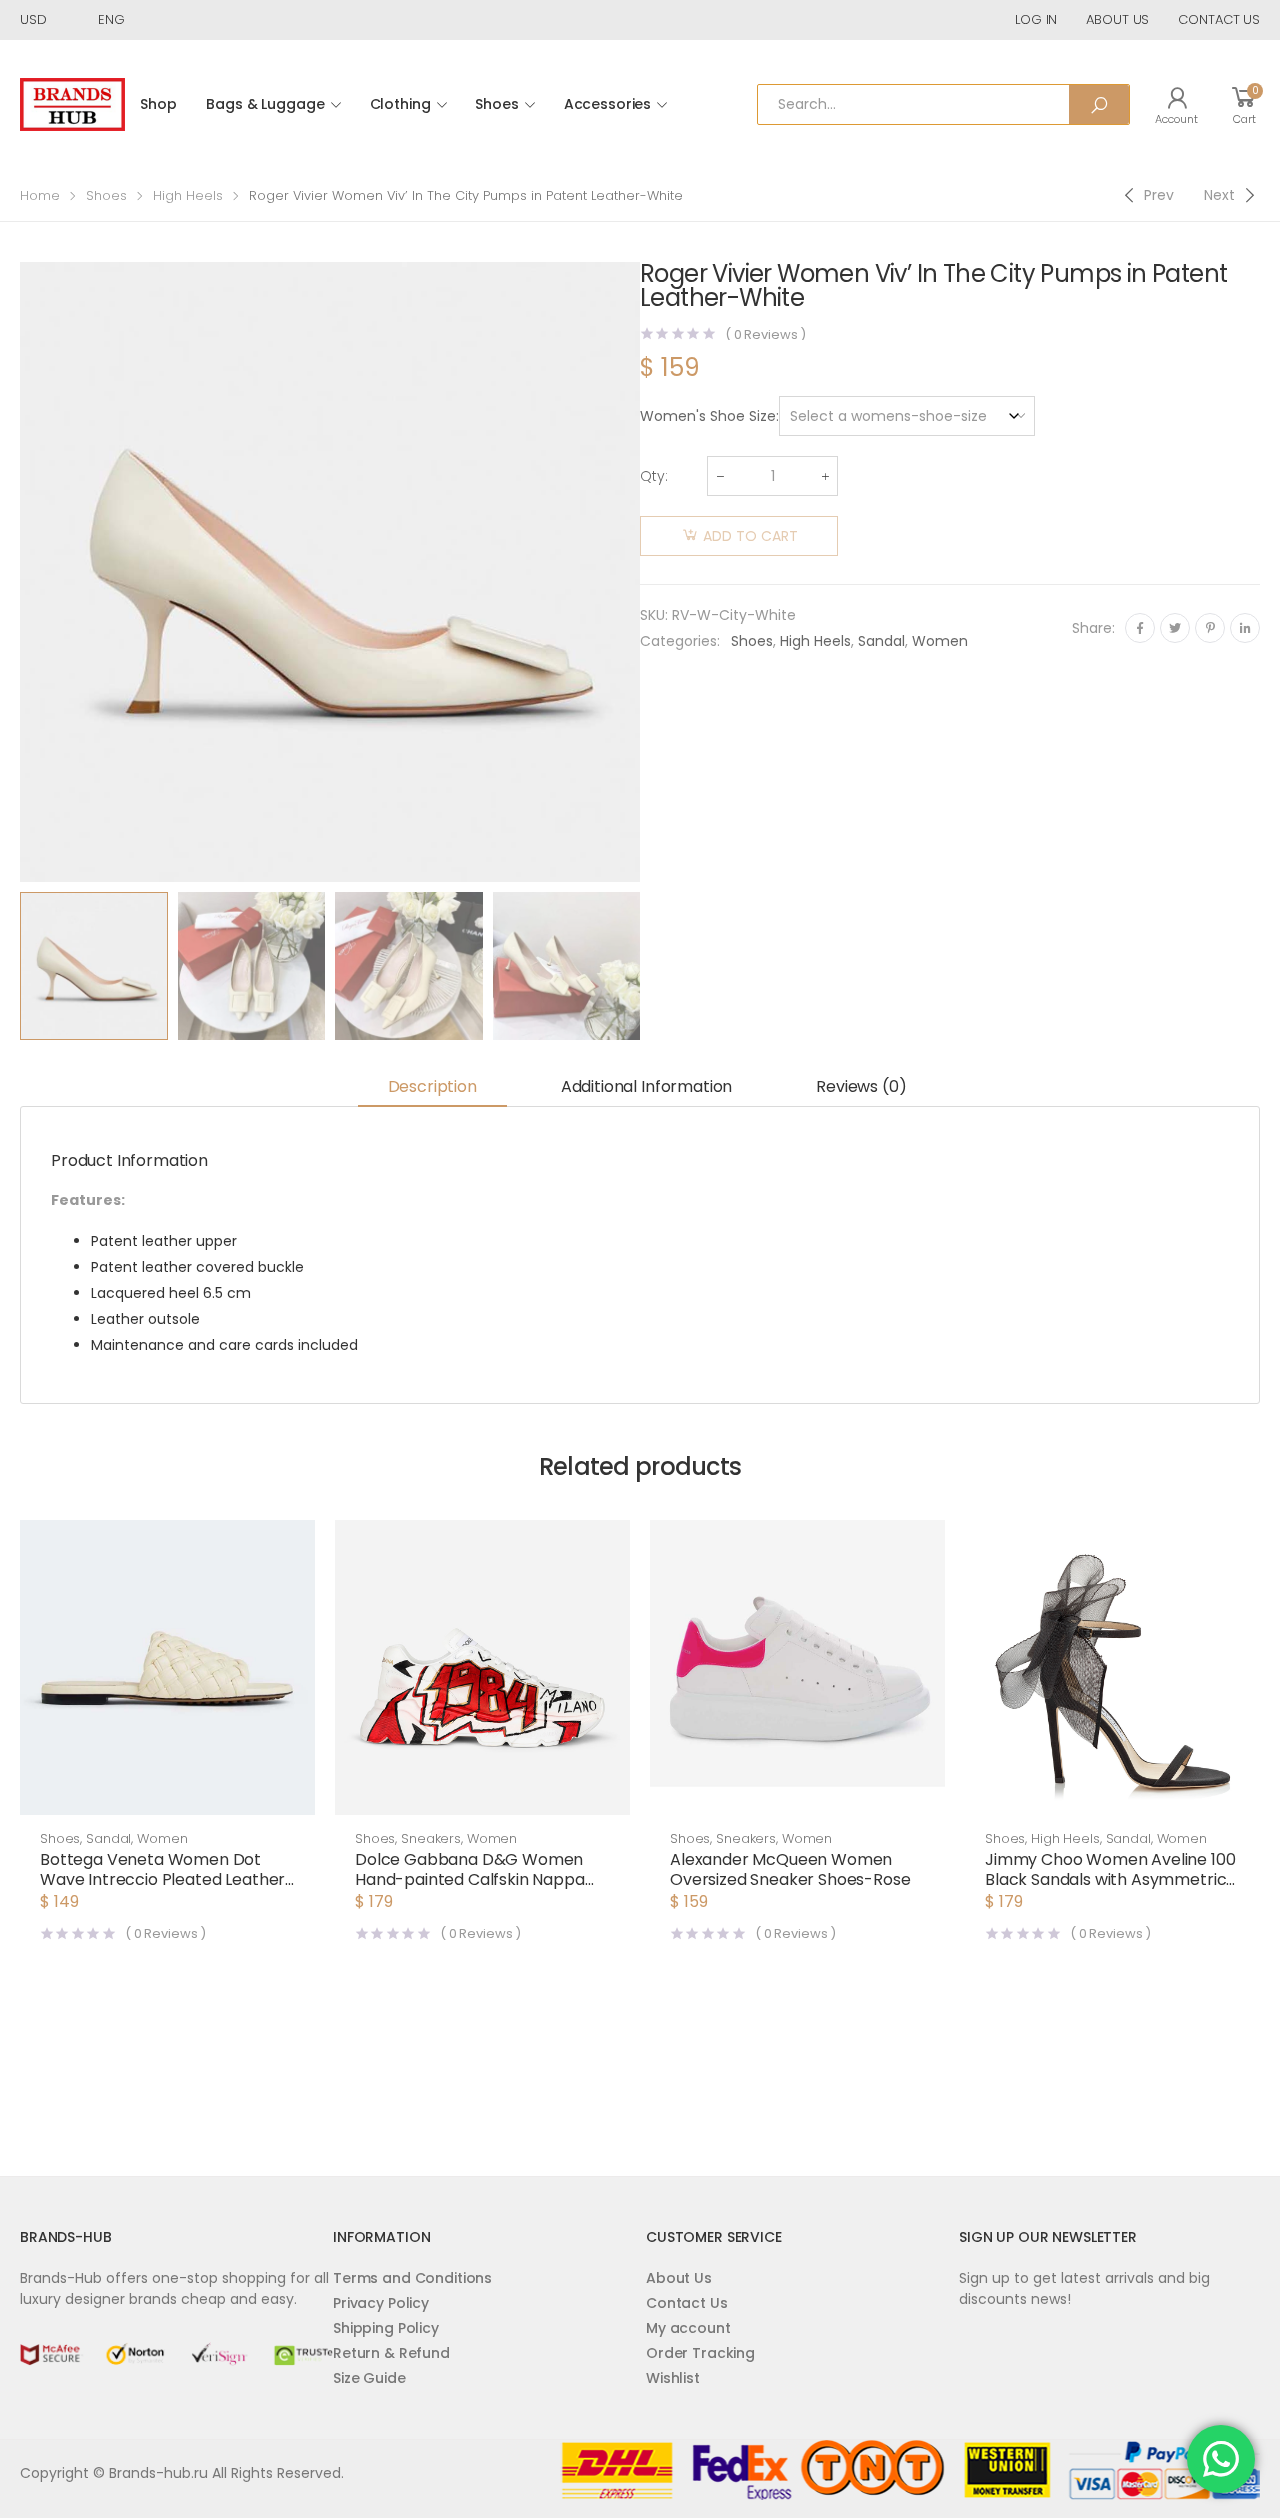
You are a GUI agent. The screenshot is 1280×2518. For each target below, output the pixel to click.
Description (432, 1086)
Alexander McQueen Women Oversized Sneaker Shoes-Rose (790, 1869)
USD (33, 19)
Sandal (881, 641)
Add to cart (750, 536)
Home (40, 195)
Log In (1036, 19)
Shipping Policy (386, 2328)
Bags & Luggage (265, 104)
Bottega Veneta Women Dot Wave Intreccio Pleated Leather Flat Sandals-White (162, 1879)
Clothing (400, 104)
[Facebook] (1140, 628)
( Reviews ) (765, 334)
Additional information (646, 1086)
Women (940, 641)
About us (1117, 19)
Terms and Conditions (412, 2278)
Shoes (496, 104)
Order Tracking (700, 2353)
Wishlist (673, 2378)
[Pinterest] (1210, 628)
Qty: (654, 476)
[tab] (432, 1088)
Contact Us (687, 2303)
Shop (158, 104)
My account (688, 2328)
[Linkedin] (1245, 628)
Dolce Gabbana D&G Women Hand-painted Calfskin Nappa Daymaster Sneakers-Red (470, 1879)
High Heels (188, 195)
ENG (111, 19)
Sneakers (431, 1838)
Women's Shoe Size (708, 416)
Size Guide (369, 2378)
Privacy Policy (381, 2303)
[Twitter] (1175, 628)
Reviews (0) (861, 1086)
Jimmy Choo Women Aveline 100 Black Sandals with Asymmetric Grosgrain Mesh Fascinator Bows (1111, 1879)
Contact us (1219, 19)
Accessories (607, 104)
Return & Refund (391, 2353)
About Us (679, 2278)
